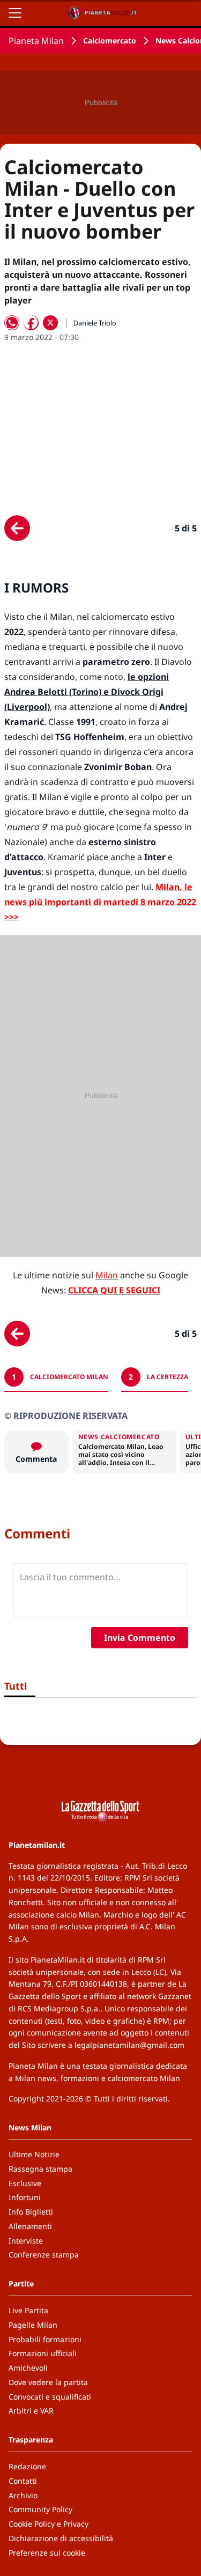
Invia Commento (140, 1638)
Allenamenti (30, 2226)
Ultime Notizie (34, 2154)
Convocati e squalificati (50, 2397)
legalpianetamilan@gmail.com (129, 2045)
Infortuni (25, 2197)
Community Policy (40, 2509)
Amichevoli (28, 2368)
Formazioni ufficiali (43, 2353)
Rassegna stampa (40, 2169)
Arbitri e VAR (31, 2411)
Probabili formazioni (45, 2339)
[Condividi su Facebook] (31, 323)
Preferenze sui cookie (47, 2553)
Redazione (27, 2466)
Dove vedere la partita (48, 2382)
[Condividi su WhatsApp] (12, 323)
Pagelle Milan (33, 2325)
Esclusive (25, 2183)
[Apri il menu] (15, 13)
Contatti (23, 2481)
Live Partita (28, 2310)
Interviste (26, 2241)
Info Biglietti (31, 2212)
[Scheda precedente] (17, 528)
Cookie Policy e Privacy (49, 2524)
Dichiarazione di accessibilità (61, 2538)
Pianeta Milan (36, 41)
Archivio (23, 2495)
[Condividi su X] (50, 323)
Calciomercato (110, 40)
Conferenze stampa (44, 2255)
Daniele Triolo (95, 323)
